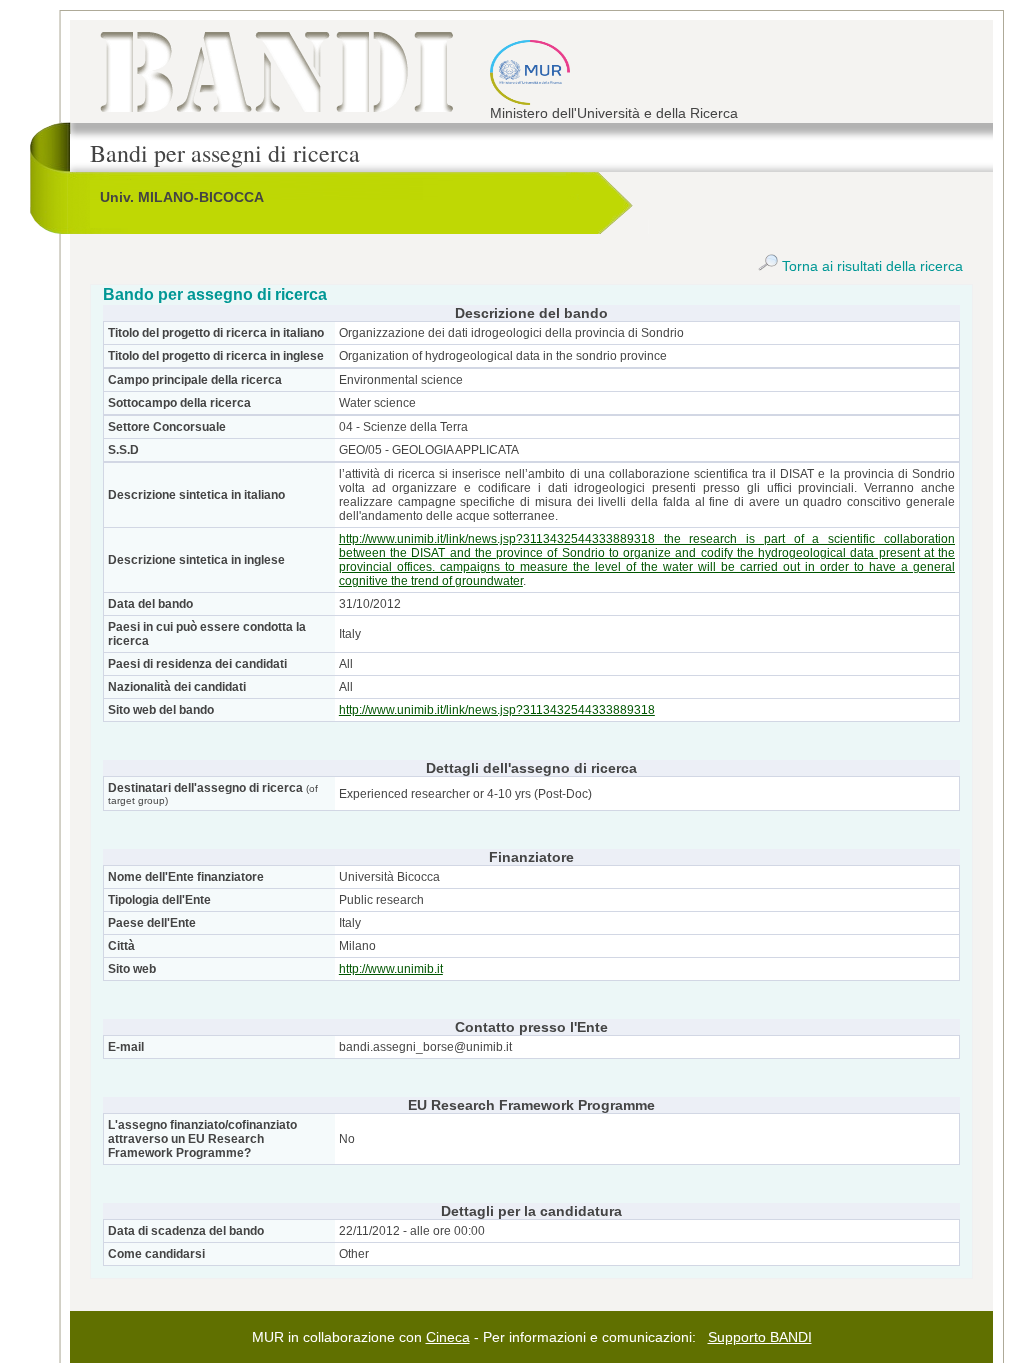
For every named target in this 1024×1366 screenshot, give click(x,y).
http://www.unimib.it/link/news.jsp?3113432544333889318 (497, 710)
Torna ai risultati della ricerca (870, 266)
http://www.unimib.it (391, 969)
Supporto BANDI (760, 1337)
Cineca (448, 1337)
